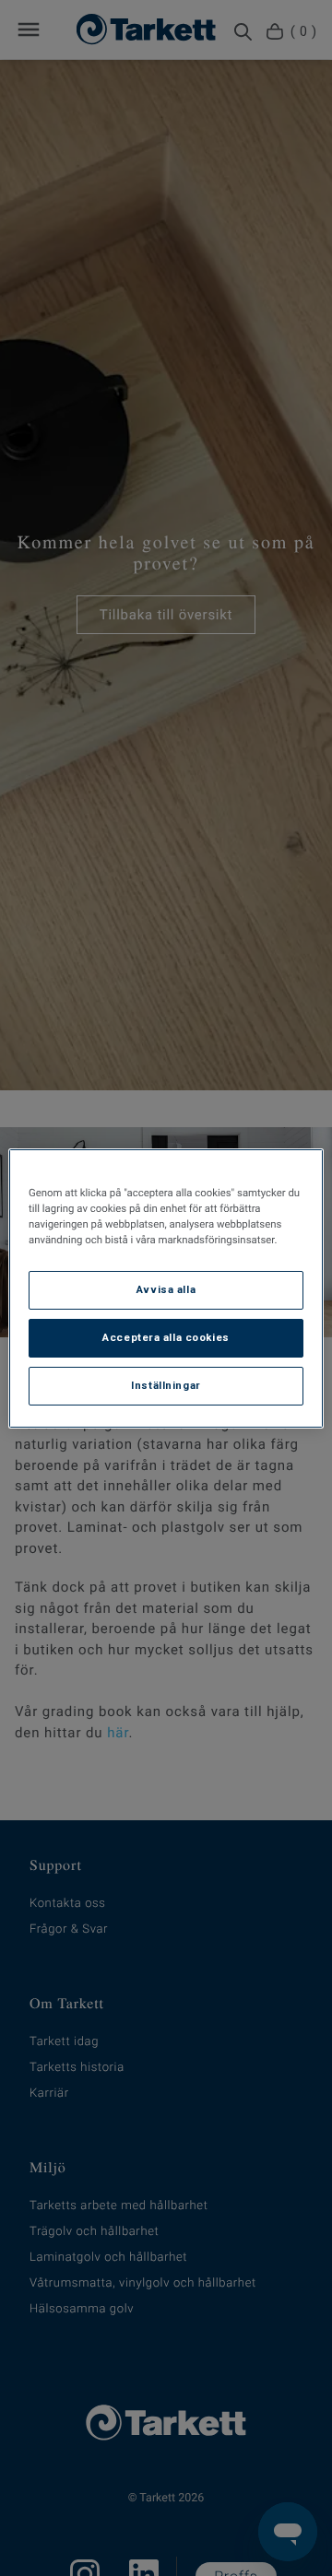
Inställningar (166, 1385)
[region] (166, 1288)
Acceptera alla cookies (166, 1337)
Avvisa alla (166, 1289)
